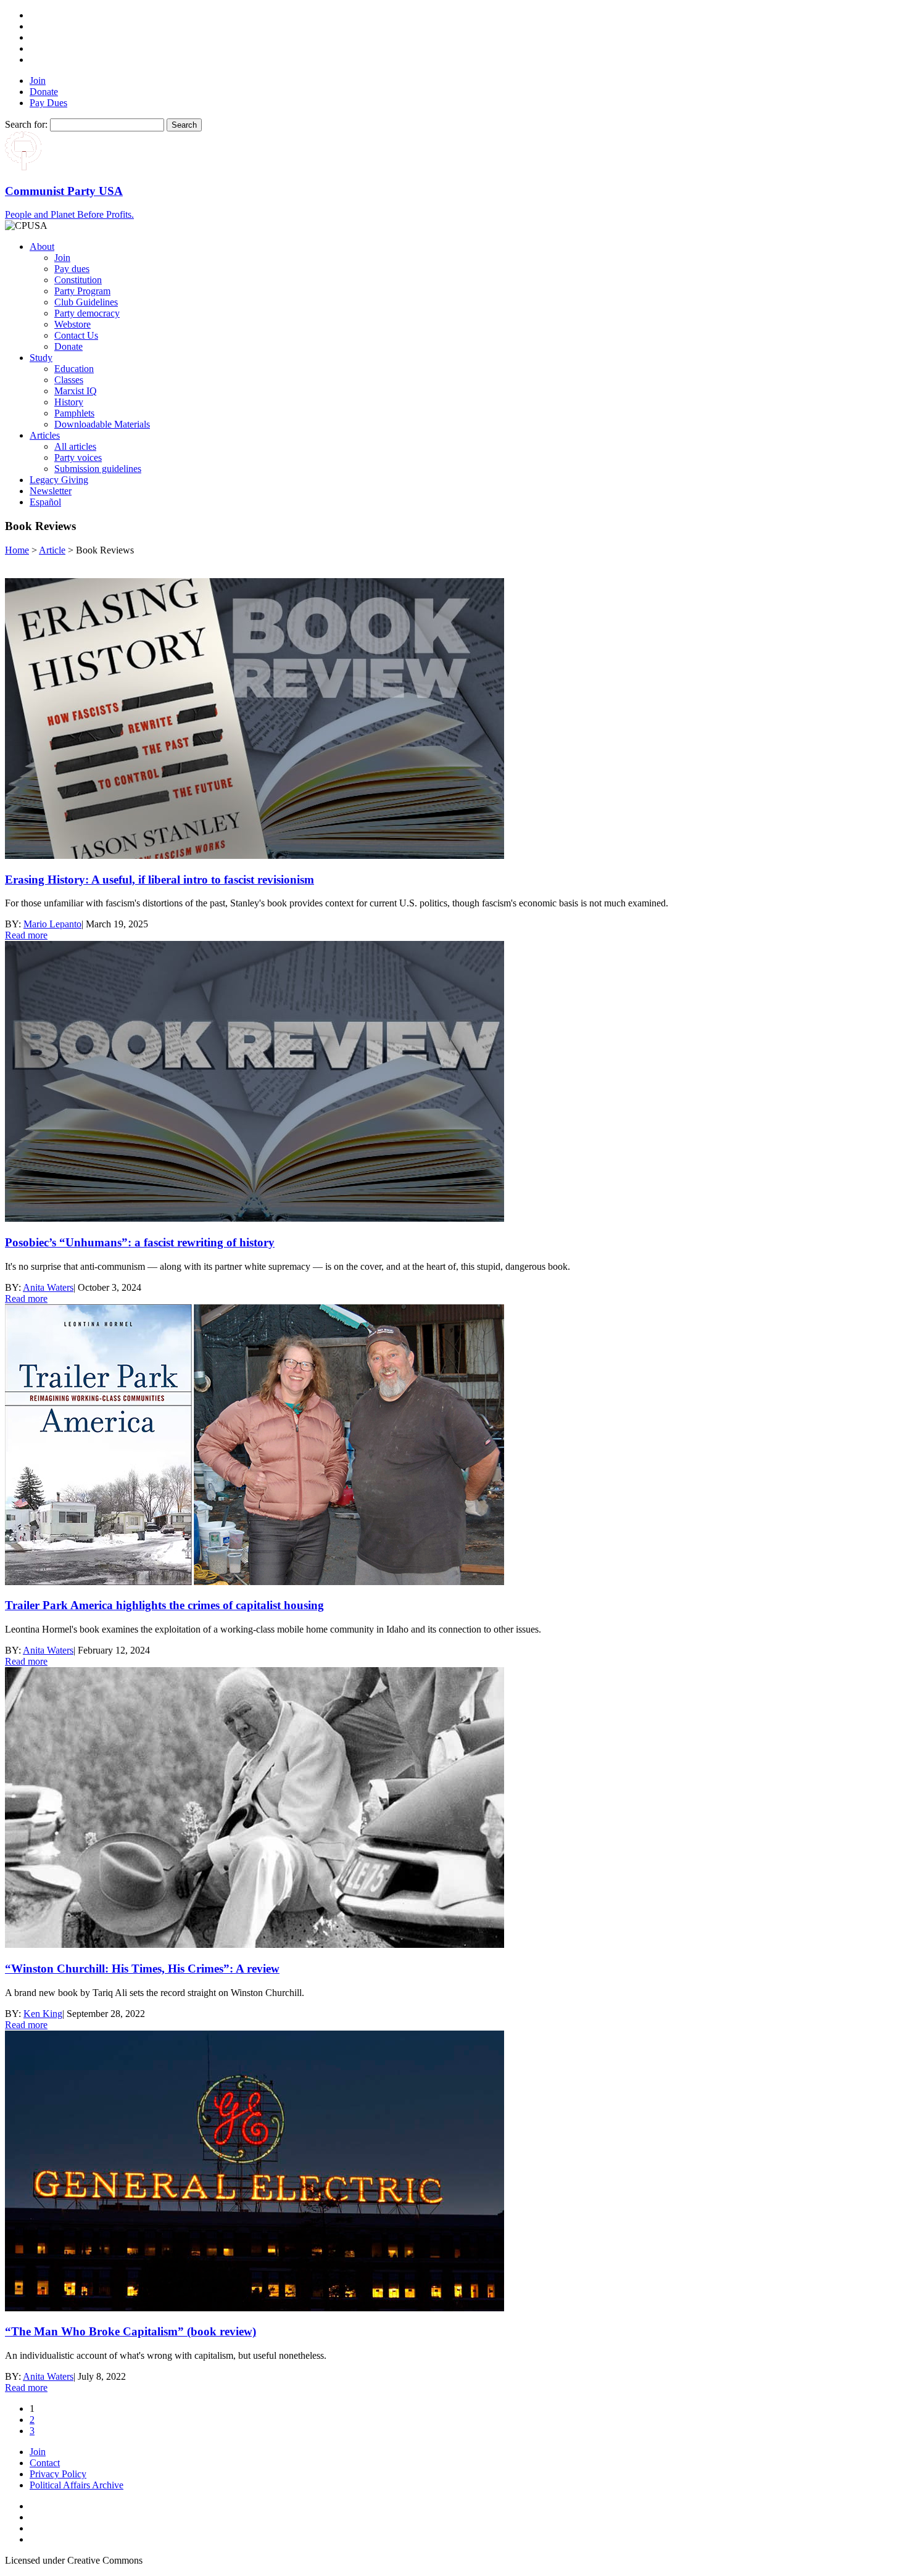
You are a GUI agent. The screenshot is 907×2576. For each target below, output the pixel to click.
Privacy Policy (58, 2474)
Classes (69, 380)
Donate (44, 92)
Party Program (82, 291)
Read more (26, 935)
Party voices (78, 458)
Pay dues (72, 269)
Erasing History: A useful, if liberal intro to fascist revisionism (159, 880)
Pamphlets (74, 413)
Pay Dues (48, 103)
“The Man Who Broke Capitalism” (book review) (130, 2331)
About (42, 246)
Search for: (26, 124)
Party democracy (87, 313)
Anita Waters (48, 1287)
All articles (75, 446)
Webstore (72, 324)
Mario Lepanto (52, 924)
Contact (45, 2463)
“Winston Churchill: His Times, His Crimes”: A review (142, 1969)
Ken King (43, 2014)
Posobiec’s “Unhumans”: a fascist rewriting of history (140, 1242)
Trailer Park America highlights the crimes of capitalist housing (164, 1605)
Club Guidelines (86, 302)
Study (41, 358)
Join (38, 81)
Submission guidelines (98, 469)
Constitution (78, 280)
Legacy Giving (59, 480)
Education (74, 369)
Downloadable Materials (102, 424)
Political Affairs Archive (77, 2485)
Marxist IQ (76, 391)
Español (45, 502)
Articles (45, 435)
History (69, 402)
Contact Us (76, 335)
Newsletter (51, 491)
